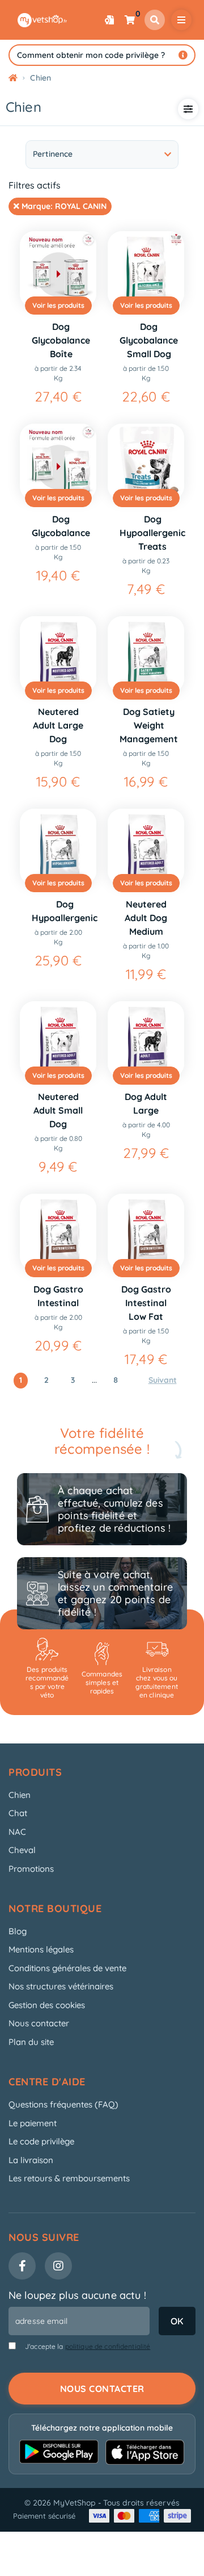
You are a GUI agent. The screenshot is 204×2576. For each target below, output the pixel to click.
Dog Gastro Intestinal (58, 1296)
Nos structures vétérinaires (61, 1986)
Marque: (63, 206)
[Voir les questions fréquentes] (183, 55)
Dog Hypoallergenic (65, 911)
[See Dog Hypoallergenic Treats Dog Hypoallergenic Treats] (146, 462)
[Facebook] (22, 2266)
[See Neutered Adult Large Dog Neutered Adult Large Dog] (58, 655)
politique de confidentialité (108, 2346)
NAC (17, 1832)
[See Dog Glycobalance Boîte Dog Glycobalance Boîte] (58, 269)
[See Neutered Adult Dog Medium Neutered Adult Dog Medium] (146, 847)
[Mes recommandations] (109, 20)
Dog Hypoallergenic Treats (152, 533)
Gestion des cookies (47, 2005)
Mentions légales (41, 1949)
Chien (20, 1795)
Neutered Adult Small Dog (58, 1110)
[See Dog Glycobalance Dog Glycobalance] (58, 462)
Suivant (163, 1380)
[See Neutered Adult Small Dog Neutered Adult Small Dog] (58, 1040)
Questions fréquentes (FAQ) (63, 2104)
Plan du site (31, 2042)
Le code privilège (41, 2141)
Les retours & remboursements (69, 2178)
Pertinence (53, 154)
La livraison (31, 2160)
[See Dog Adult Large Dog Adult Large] (146, 1040)
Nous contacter (39, 2023)
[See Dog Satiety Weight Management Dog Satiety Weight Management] (146, 655)
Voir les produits (58, 305)
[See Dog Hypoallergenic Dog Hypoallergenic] (58, 847)
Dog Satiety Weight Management (149, 725)
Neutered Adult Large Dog (58, 725)
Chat (18, 1813)
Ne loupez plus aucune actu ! (77, 2295)
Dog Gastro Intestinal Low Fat (146, 1303)
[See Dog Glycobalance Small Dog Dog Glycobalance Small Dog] (146, 269)
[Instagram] (58, 2266)
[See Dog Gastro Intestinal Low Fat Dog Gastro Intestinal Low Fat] (146, 1232)
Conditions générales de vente (67, 1968)
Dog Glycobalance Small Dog (149, 340)
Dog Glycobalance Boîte (61, 340)
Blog (18, 1931)
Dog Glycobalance (61, 526)
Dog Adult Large (146, 1103)
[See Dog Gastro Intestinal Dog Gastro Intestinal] (58, 1232)
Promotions (31, 1869)
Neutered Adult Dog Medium (146, 918)
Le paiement (33, 2123)
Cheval (22, 1850)
